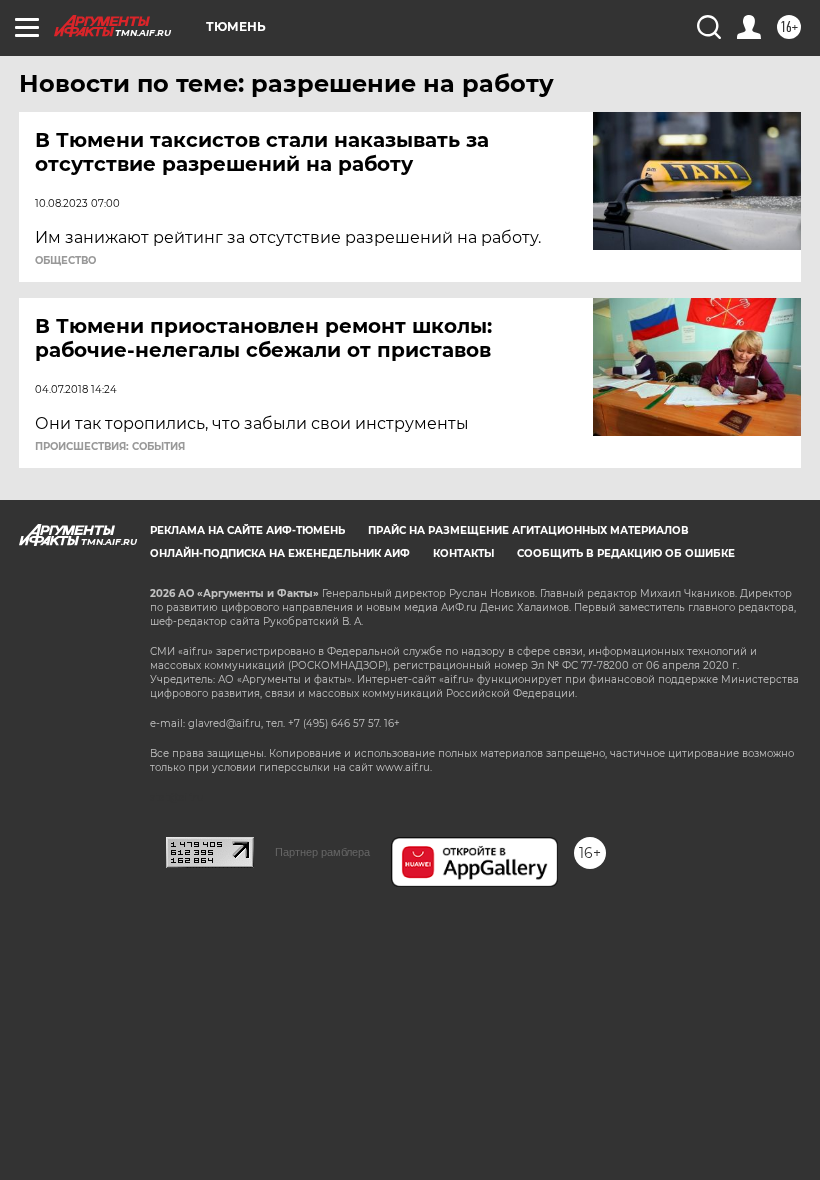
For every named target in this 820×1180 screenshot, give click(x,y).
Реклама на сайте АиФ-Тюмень (247, 530)
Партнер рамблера (322, 852)
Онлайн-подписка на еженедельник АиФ (280, 553)
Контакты (463, 553)
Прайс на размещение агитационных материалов (528, 530)
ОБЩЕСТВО (65, 261)
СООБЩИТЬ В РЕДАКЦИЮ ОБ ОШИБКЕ (626, 553)
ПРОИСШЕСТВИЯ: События (110, 447)
